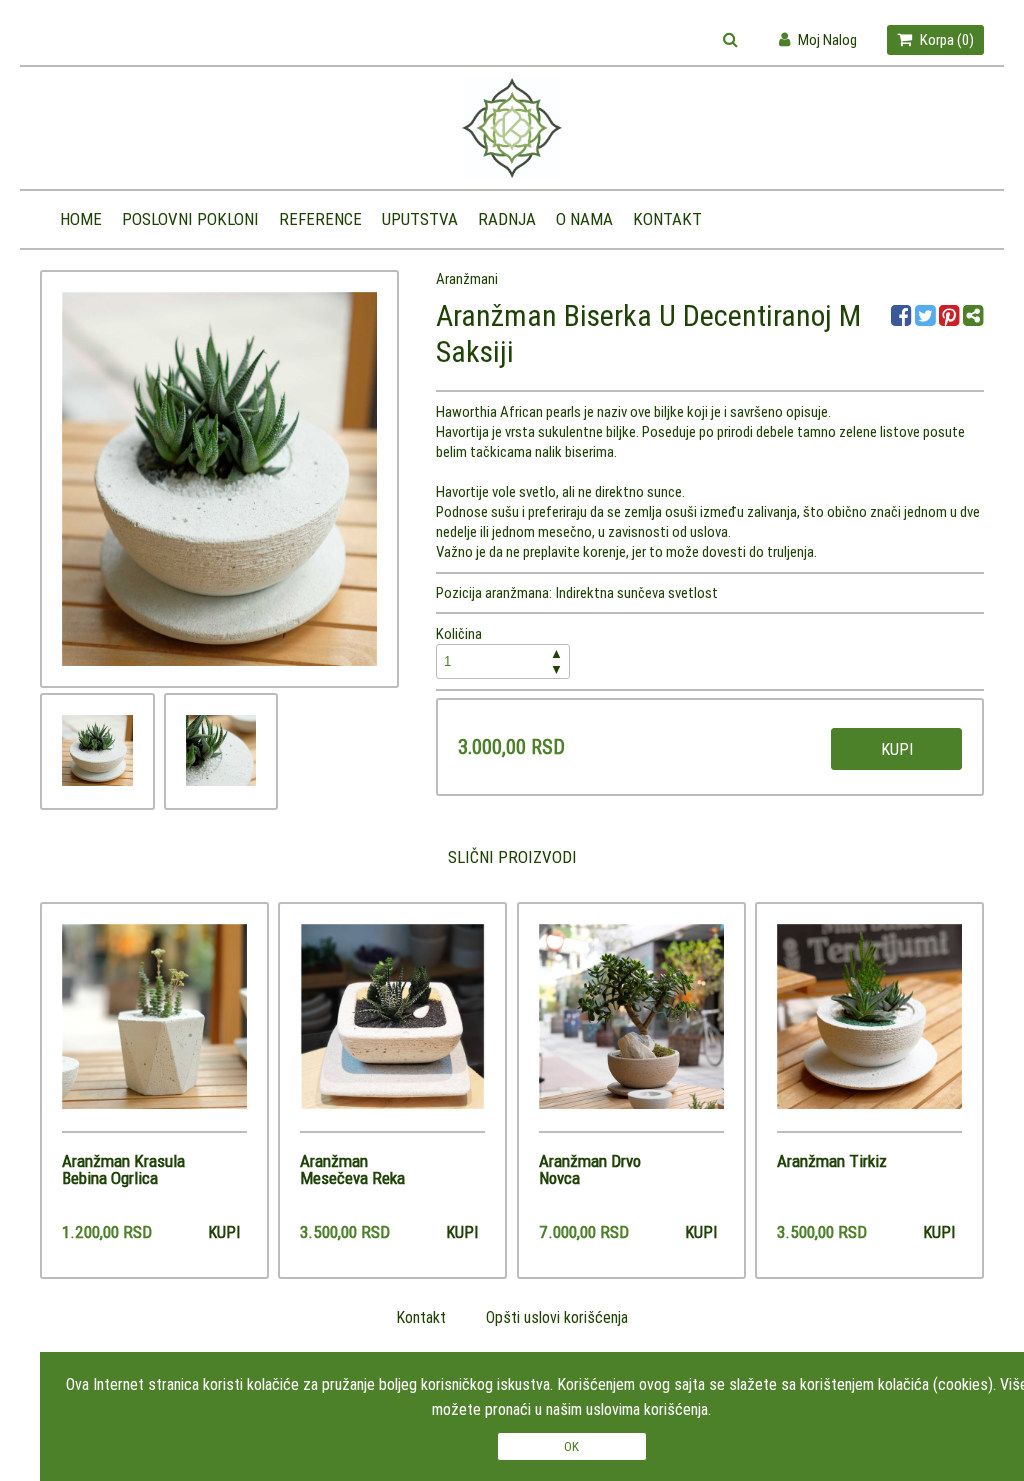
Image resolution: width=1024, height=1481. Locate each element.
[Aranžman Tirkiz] (869, 1027)
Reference (320, 219)
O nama (584, 219)
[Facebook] (903, 318)
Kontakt (667, 219)
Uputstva (420, 219)
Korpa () (945, 39)
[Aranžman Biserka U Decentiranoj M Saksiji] (97, 750)
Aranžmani (467, 278)
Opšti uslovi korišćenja (557, 1317)
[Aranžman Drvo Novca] (631, 1027)
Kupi (897, 749)
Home (81, 219)
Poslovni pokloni (190, 219)
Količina (499, 651)
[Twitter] (927, 318)
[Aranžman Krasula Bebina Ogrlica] (154, 1027)
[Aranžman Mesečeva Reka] (392, 1027)
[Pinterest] (949, 318)
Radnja (507, 219)
